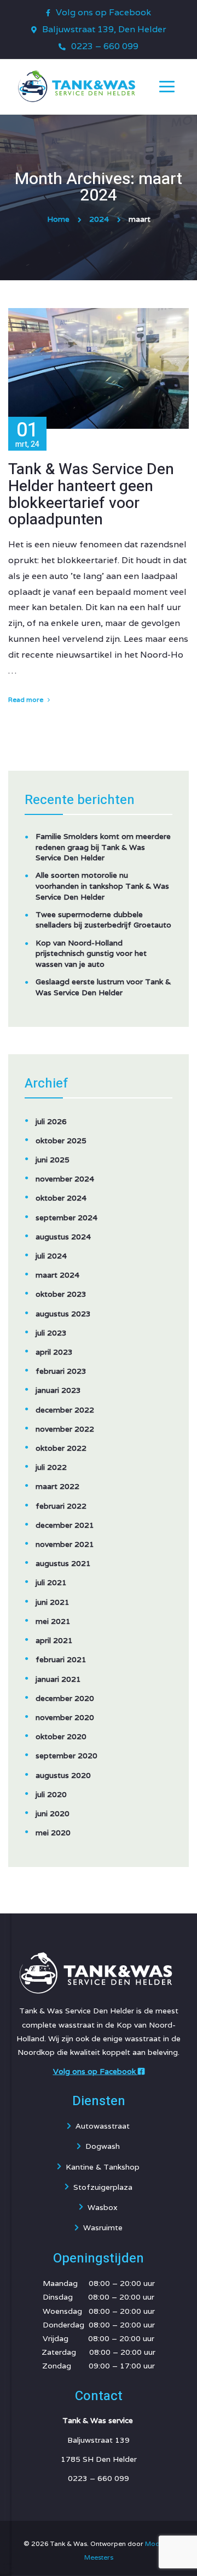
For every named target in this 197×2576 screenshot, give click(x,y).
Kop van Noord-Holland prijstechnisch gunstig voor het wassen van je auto (91, 953)
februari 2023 (61, 1371)
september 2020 (66, 1756)
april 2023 (54, 1352)
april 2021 (54, 1640)
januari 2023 (58, 1390)
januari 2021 (58, 1679)
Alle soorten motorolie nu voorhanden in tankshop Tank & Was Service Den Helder (102, 886)
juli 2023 (51, 1333)
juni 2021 (53, 1602)
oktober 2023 (61, 1294)
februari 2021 (61, 1659)
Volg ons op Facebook (103, 12)
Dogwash (103, 2146)
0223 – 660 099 (105, 46)
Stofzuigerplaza (103, 2187)
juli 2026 (51, 1121)
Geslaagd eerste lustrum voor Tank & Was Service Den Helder (103, 987)
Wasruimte (103, 2228)
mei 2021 (53, 1621)
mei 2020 (53, 1833)
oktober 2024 (61, 1198)
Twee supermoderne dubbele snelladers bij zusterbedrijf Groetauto (103, 920)
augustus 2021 (63, 1563)
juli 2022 (51, 1467)
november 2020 (65, 1717)
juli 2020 (51, 1794)
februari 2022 (61, 1506)
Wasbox (103, 2207)
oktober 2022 (61, 1448)
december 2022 (65, 1410)
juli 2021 (51, 1582)
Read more (26, 699)
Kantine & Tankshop (103, 2167)
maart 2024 (57, 1275)
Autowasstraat (103, 2126)
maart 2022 (57, 1486)
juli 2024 (51, 1256)
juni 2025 (53, 1160)
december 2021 (65, 1525)
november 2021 (65, 1544)
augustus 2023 (63, 1314)
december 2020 (65, 1698)
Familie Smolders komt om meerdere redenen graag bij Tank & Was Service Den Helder (103, 847)
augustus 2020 (63, 1775)
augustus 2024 (63, 1237)
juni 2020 (53, 1813)
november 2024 (65, 1179)
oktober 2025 (61, 1141)
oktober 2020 (61, 1736)
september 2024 (66, 1218)
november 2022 (65, 1429)
